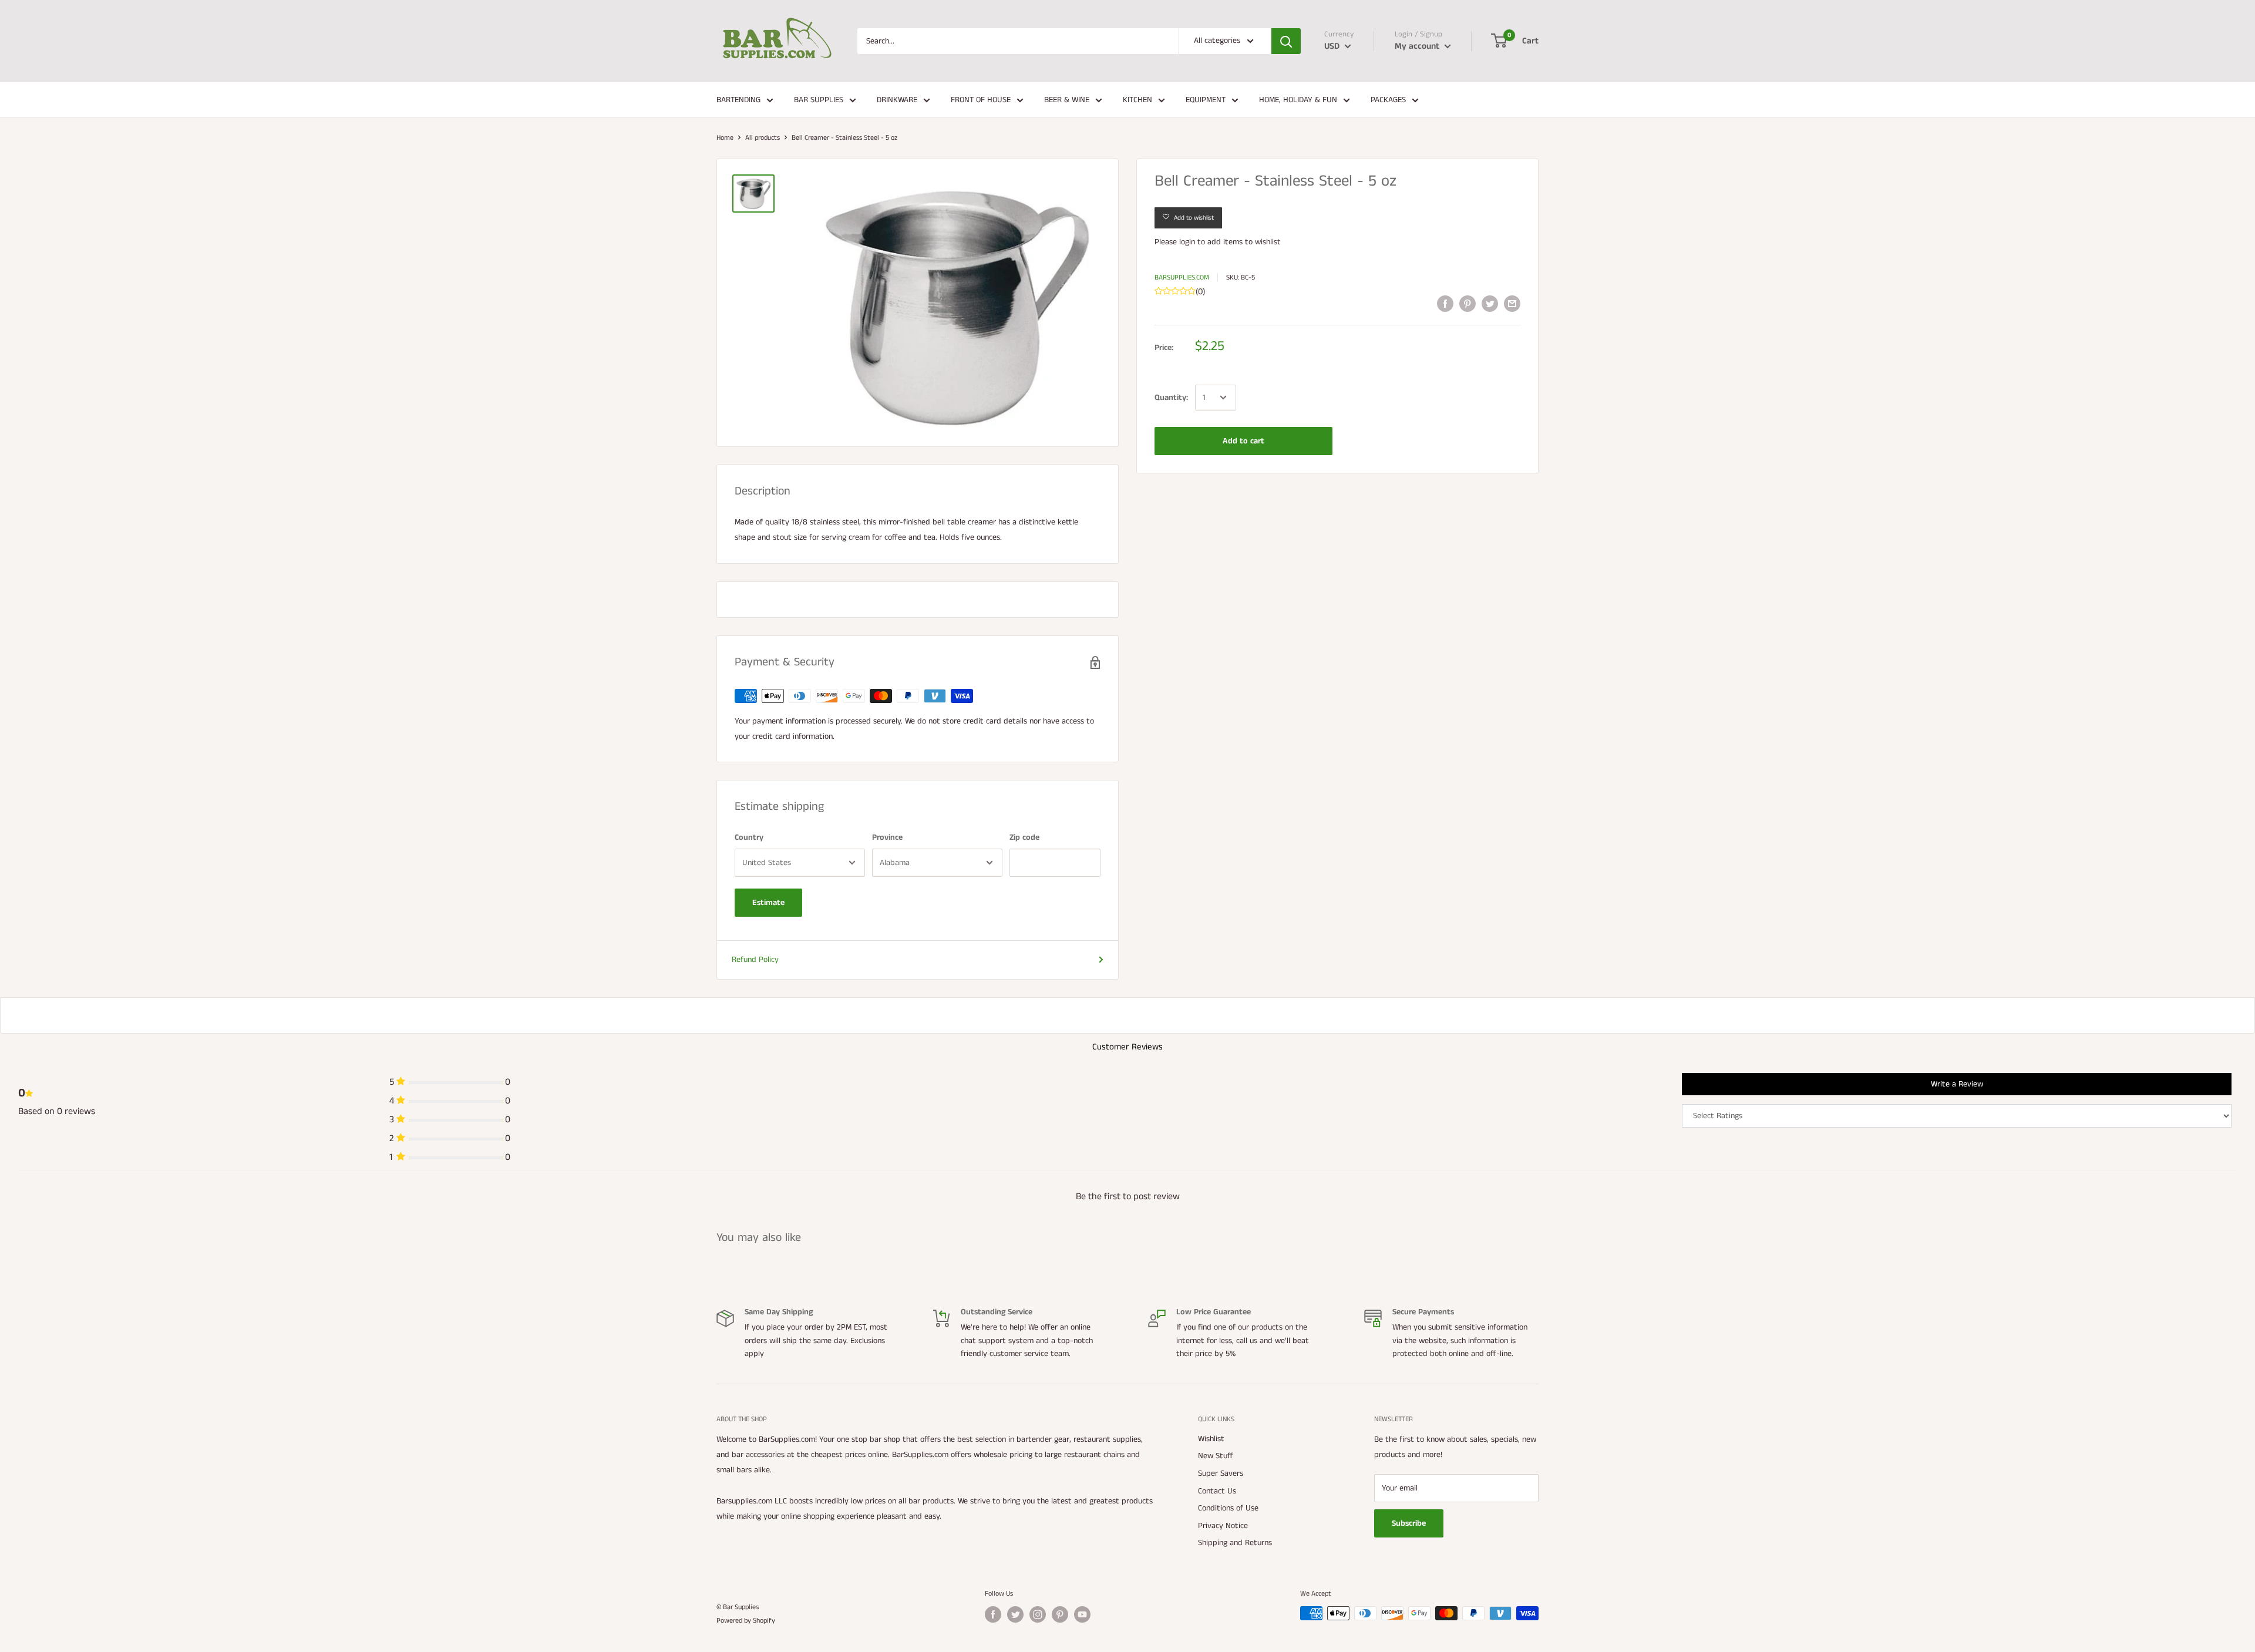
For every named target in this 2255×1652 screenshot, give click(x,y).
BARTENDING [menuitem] (738, 100)
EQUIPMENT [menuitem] (1206, 100)
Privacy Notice (1223, 1526)
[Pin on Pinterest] (1468, 304)
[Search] (1286, 41)
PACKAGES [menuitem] (1388, 100)
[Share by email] (1512, 304)
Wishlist (1211, 1439)
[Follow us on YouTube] (1082, 1614)
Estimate (768, 903)
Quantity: (1171, 398)
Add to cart (1243, 441)
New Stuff (1216, 1456)
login (1187, 242)
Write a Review (1957, 1084)
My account (1418, 46)
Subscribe (1409, 1523)
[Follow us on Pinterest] (1060, 1614)
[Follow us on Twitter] (1015, 1614)
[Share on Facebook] (1445, 304)
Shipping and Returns (1235, 1543)
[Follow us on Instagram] (1038, 1614)
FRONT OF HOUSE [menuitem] (981, 100)
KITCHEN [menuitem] (1137, 100)
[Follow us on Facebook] (993, 1614)
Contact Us (1217, 1491)
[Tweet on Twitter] (1490, 304)
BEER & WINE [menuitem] (1067, 100)
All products (763, 138)
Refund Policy (755, 960)
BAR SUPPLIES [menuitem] (819, 100)
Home (725, 138)
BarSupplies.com (1182, 277)
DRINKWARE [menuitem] (897, 100)
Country (749, 837)
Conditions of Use (1228, 1508)
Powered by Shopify (746, 1621)
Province (887, 837)
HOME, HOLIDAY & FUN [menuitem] (1298, 100)
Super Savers (1221, 1473)
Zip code (1024, 837)
